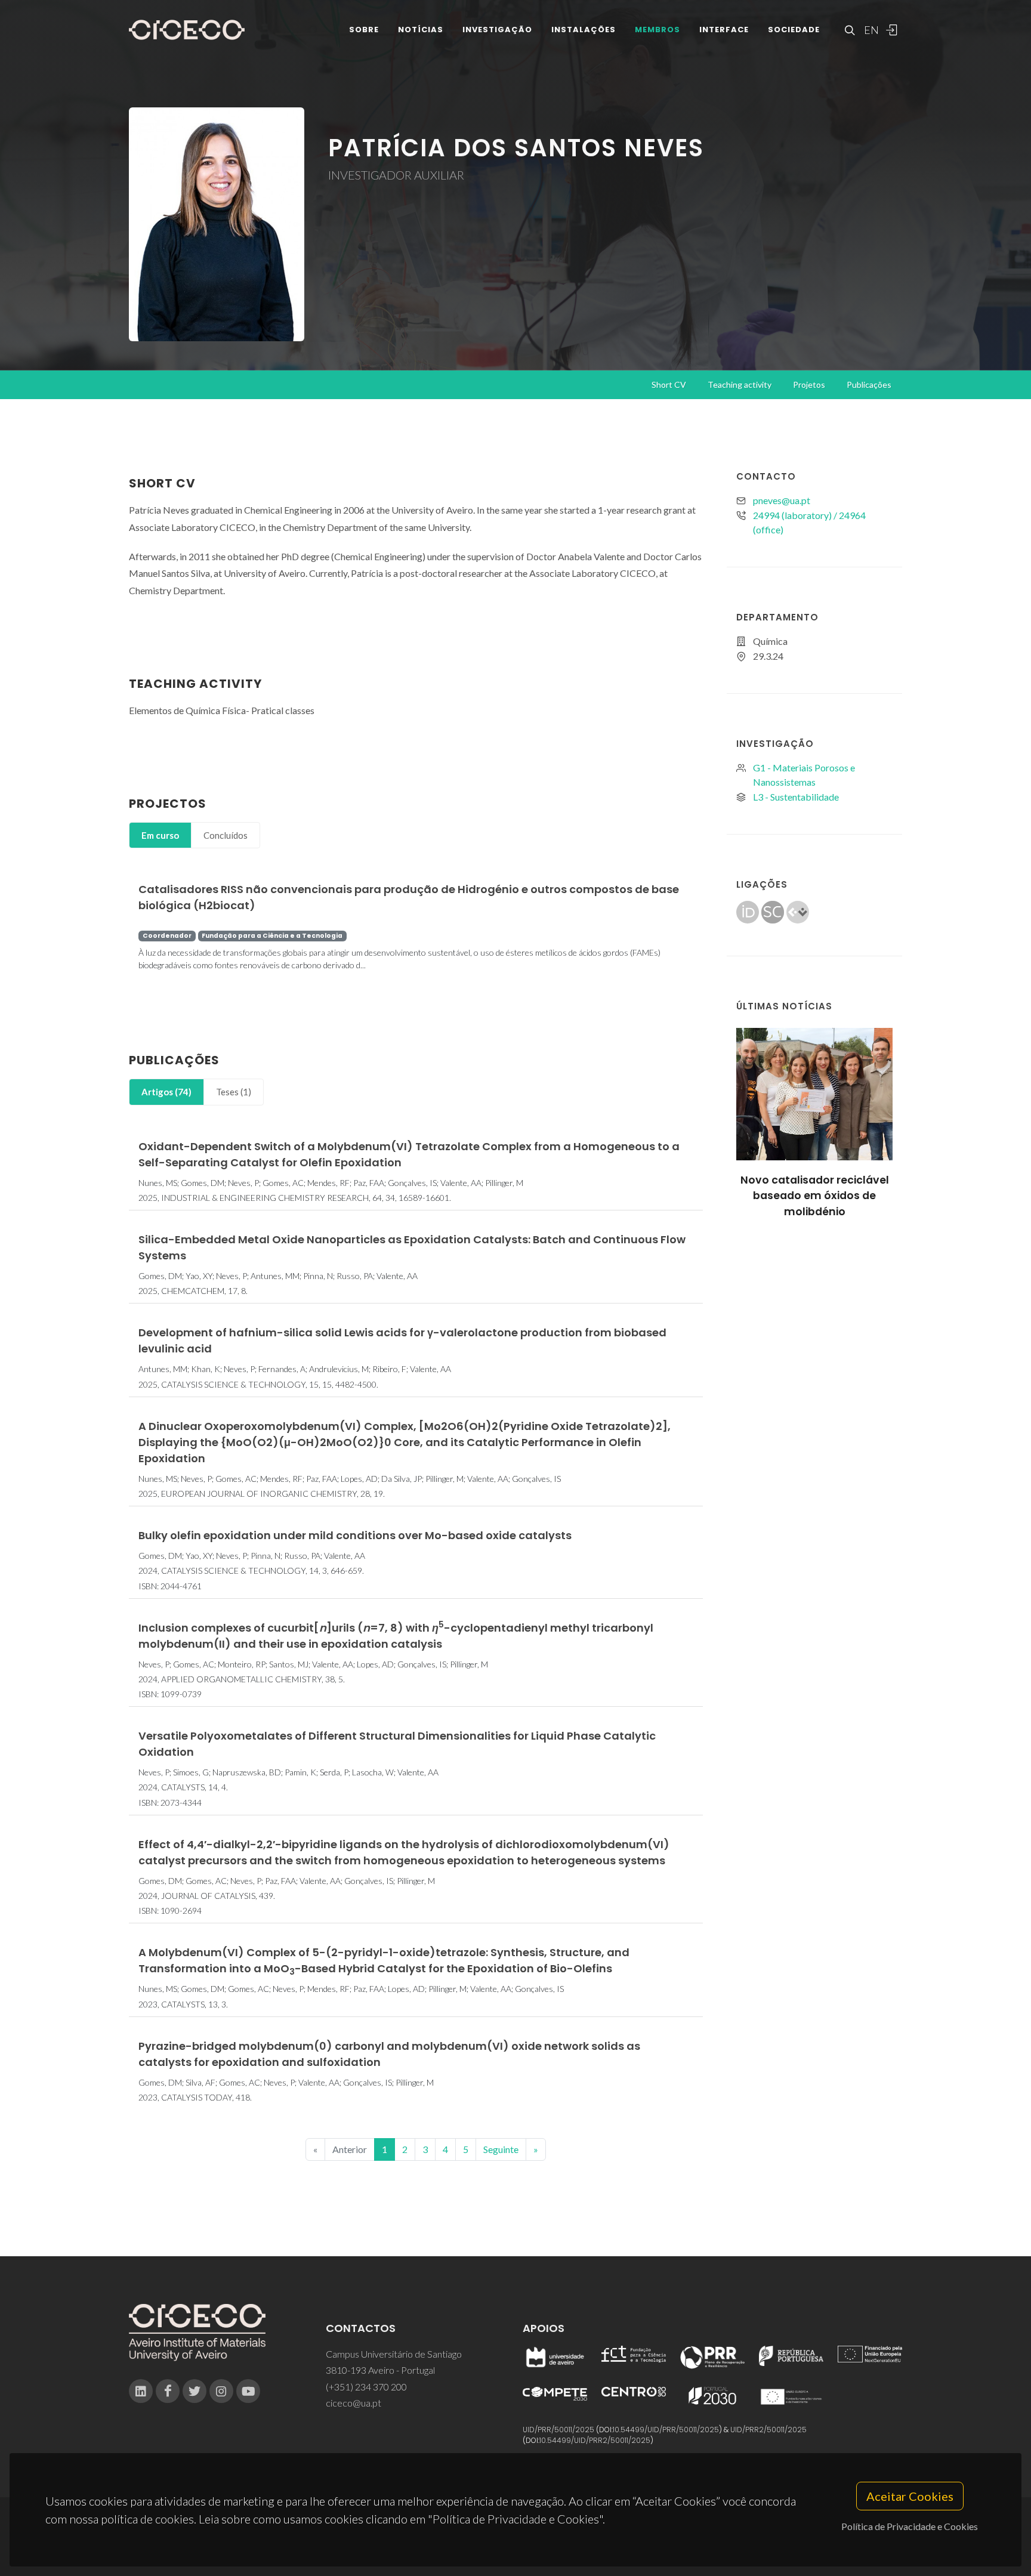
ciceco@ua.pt (354, 2403)
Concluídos (226, 835)
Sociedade (794, 30)
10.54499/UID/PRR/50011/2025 (666, 2430)
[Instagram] (221, 2391)
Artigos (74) (166, 1092)
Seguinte (501, 2149)
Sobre (364, 30)
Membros (658, 30)
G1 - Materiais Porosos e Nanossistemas (804, 775)
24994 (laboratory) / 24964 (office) (809, 522)
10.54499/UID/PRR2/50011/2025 (595, 2440)
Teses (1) (234, 1092)
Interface (724, 30)
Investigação (497, 30)
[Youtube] (248, 2391)
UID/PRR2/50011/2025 (768, 2430)
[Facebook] (168, 2391)
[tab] (160, 835)
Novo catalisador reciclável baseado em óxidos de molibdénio (815, 1196)
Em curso (160, 835)
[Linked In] (141, 2391)
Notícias (421, 30)
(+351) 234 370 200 (366, 2387)
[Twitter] (195, 2391)
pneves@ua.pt (782, 500)
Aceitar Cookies (910, 2496)
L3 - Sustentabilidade (796, 797)
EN (870, 30)
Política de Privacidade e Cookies (910, 2526)
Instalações (584, 30)
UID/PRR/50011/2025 (558, 2430)
